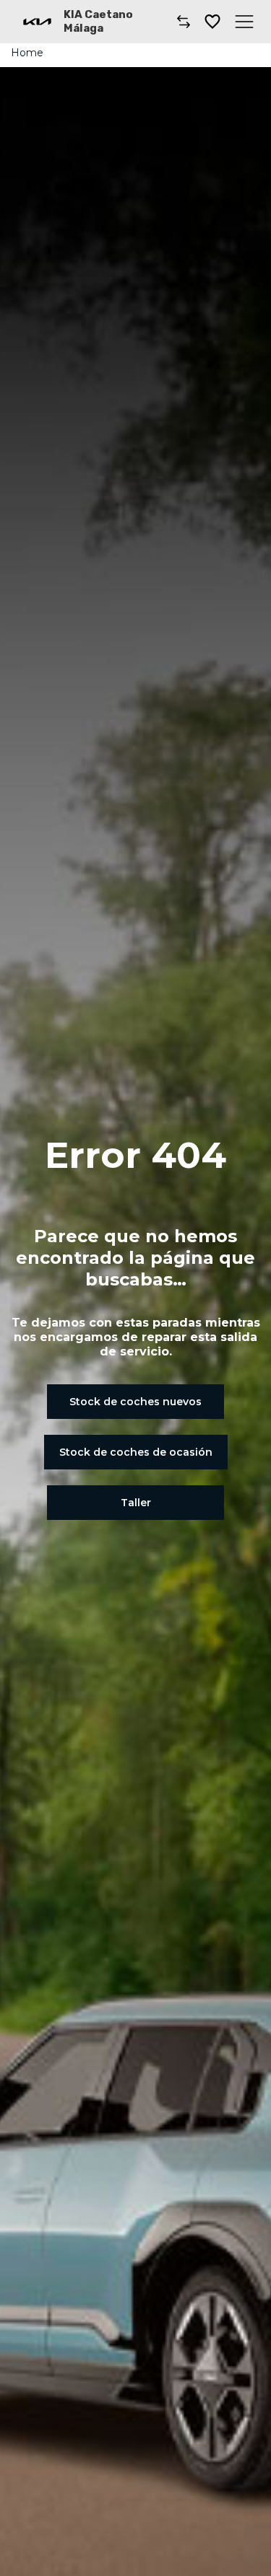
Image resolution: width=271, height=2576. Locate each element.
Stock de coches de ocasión (136, 1452)
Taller (136, 1503)
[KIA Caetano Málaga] (37, 22)
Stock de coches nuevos (135, 1402)
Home (27, 53)
